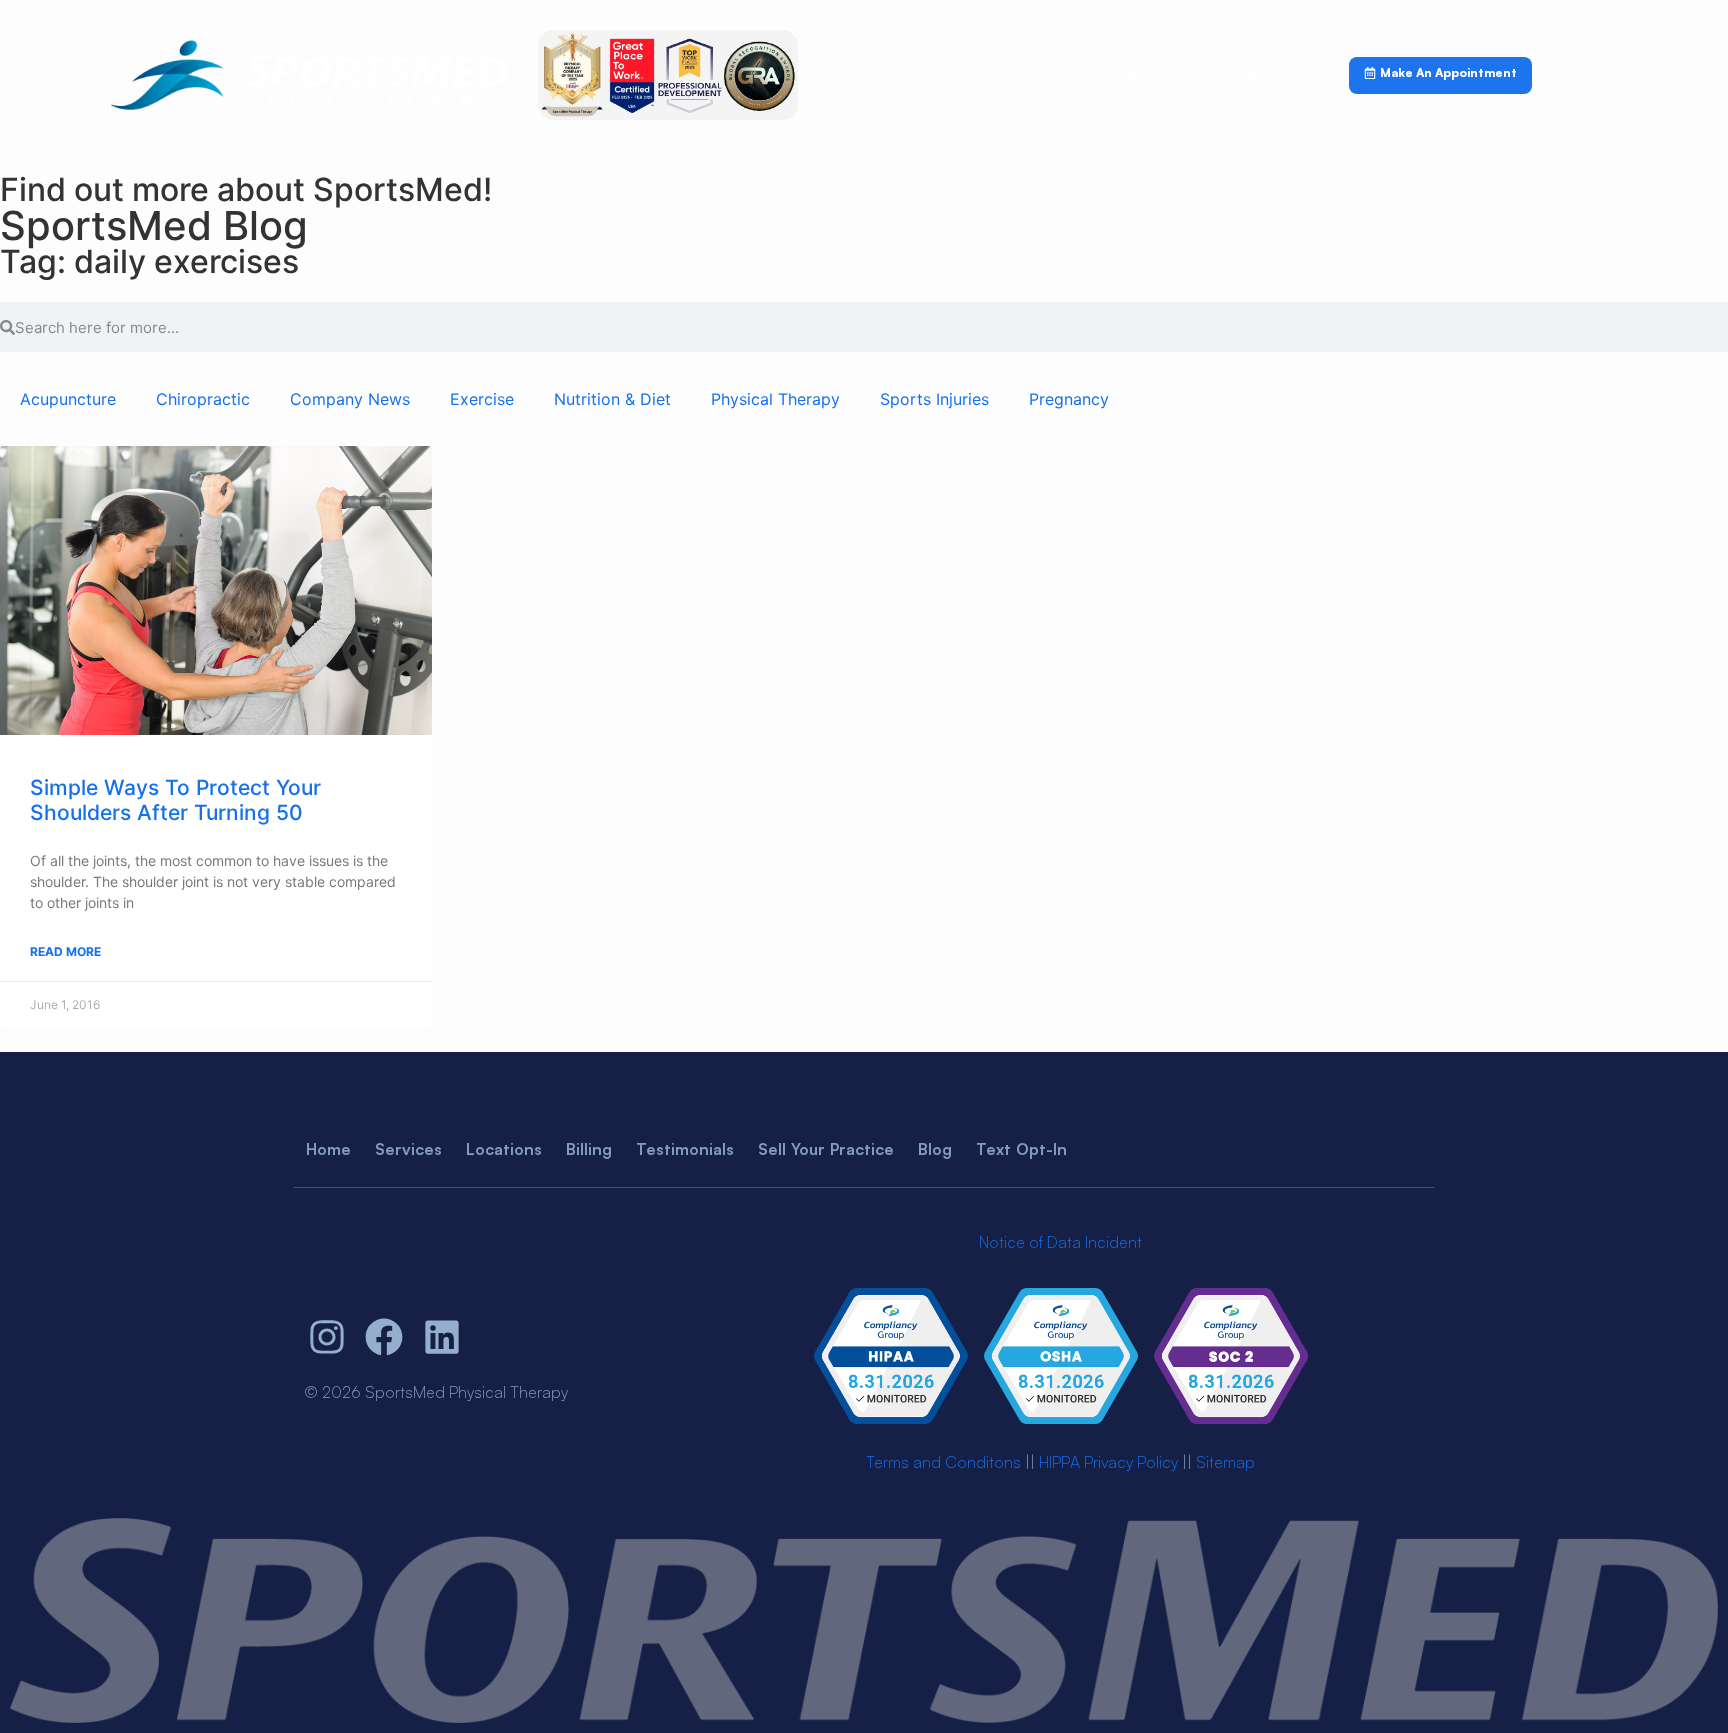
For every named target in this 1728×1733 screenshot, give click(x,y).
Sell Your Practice (826, 1149)
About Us (864, 74)
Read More (65, 951)
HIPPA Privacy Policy (1108, 1462)
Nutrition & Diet (612, 399)
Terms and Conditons (943, 1462)
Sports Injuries (934, 399)
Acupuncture (68, 399)
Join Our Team (1094, 74)
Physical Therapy (775, 399)
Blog (935, 1149)
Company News (350, 399)
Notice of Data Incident (1060, 1242)
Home (328, 1149)
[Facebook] (385, 1337)
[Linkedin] (442, 1337)
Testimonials (685, 1149)
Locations (1003, 74)
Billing (589, 1149)
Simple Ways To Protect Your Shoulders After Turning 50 (175, 800)
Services (933, 74)
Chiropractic (203, 399)
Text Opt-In (1191, 74)
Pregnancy (1069, 399)
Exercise (482, 399)
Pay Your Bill (1281, 74)
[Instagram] (327, 1337)
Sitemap (1225, 1462)
